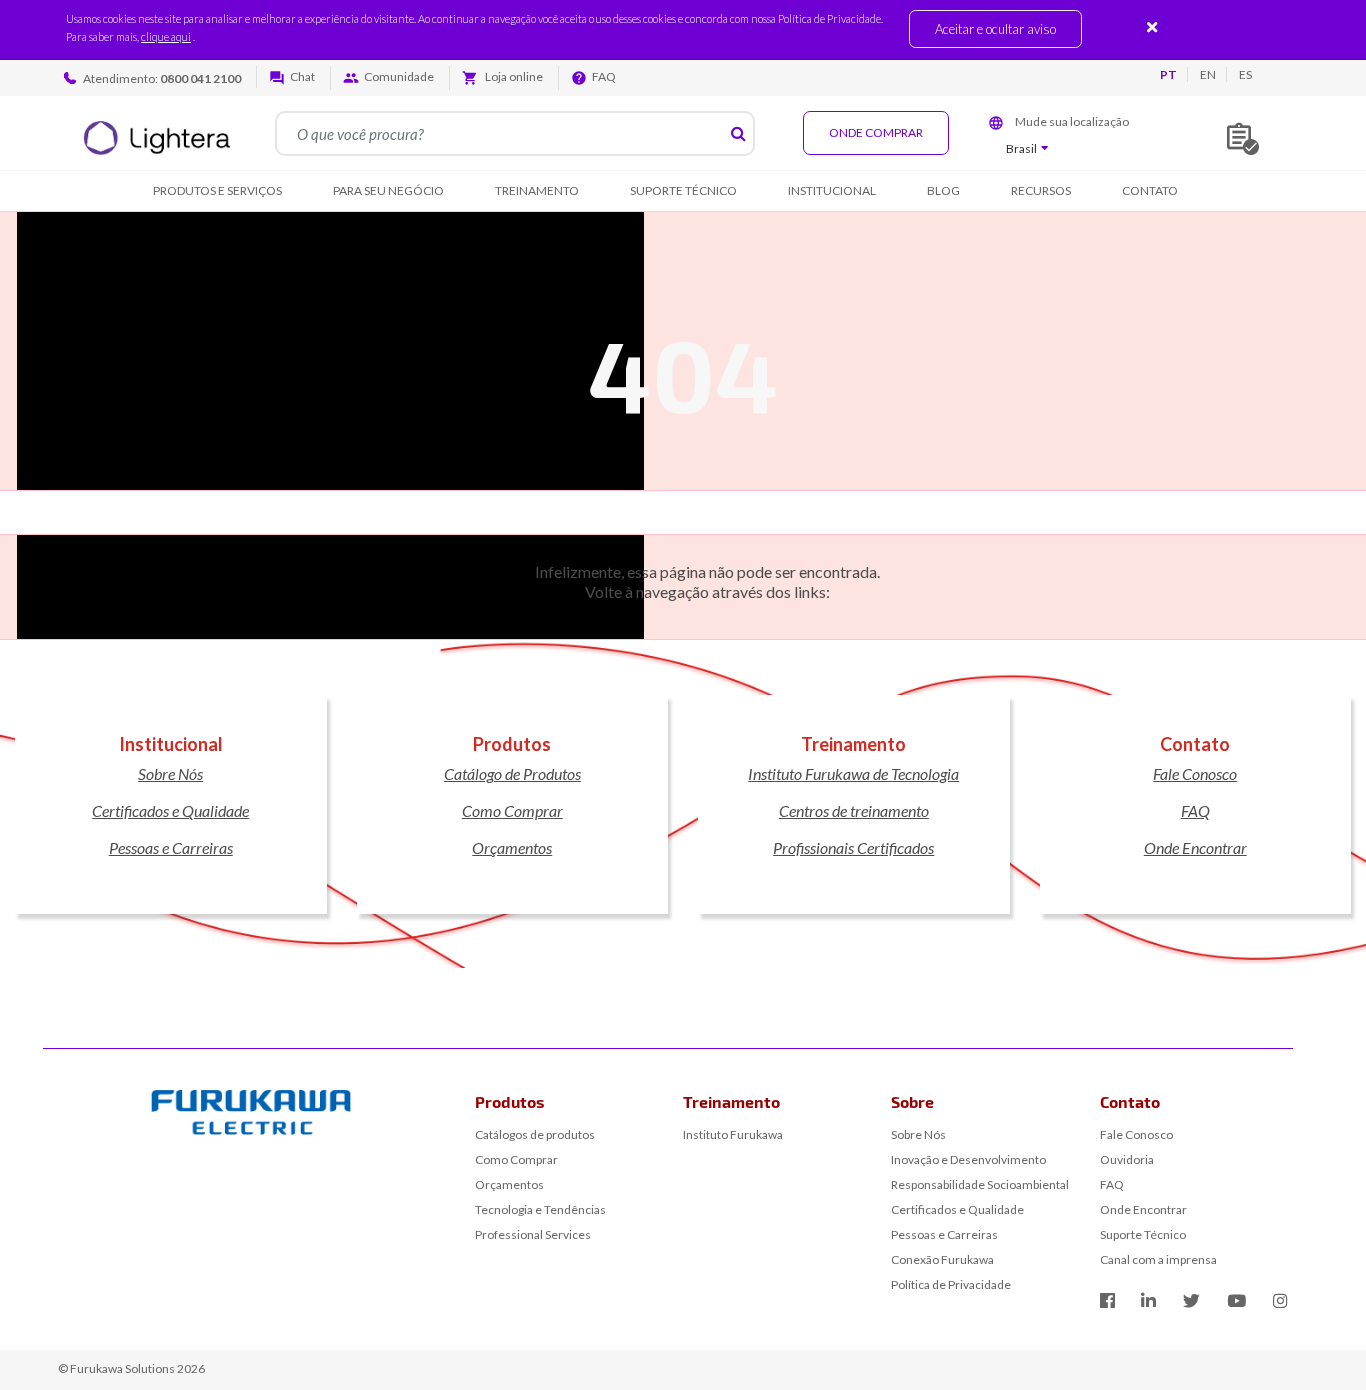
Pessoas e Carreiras (171, 847)
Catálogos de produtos (535, 1134)
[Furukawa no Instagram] (1280, 1300)
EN (1208, 74)
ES (1245, 74)
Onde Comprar (876, 132)
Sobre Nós (170, 773)
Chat (302, 76)
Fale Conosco (1195, 773)
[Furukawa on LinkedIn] (1148, 1300)
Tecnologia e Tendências (540, 1209)
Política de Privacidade (951, 1284)
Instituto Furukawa (733, 1134)
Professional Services (533, 1234)
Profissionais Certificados (853, 847)
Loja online (513, 76)
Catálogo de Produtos (512, 773)
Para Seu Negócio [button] (388, 190)
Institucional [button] (832, 190)
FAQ (604, 76)
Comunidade (399, 76)
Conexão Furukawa (942, 1259)
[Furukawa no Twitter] (1191, 1300)
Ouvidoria (1127, 1159)
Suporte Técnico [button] (683, 190)
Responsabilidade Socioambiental (980, 1184)
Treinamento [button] (537, 190)
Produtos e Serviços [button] (217, 190)
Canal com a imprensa (1158, 1259)
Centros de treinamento (854, 810)
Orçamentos (512, 847)
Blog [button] (943, 190)
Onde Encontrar (1195, 847)
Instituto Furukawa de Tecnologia (853, 773)
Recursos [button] (1041, 190)
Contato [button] (1150, 190)
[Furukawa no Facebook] (1107, 1300)
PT (1168, 74)
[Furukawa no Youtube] (1236, 1300)
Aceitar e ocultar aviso (995, 29)
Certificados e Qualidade (170, 810)
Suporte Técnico (1143, 1234)
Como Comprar (512, 810)
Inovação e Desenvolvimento (968, 1159)
